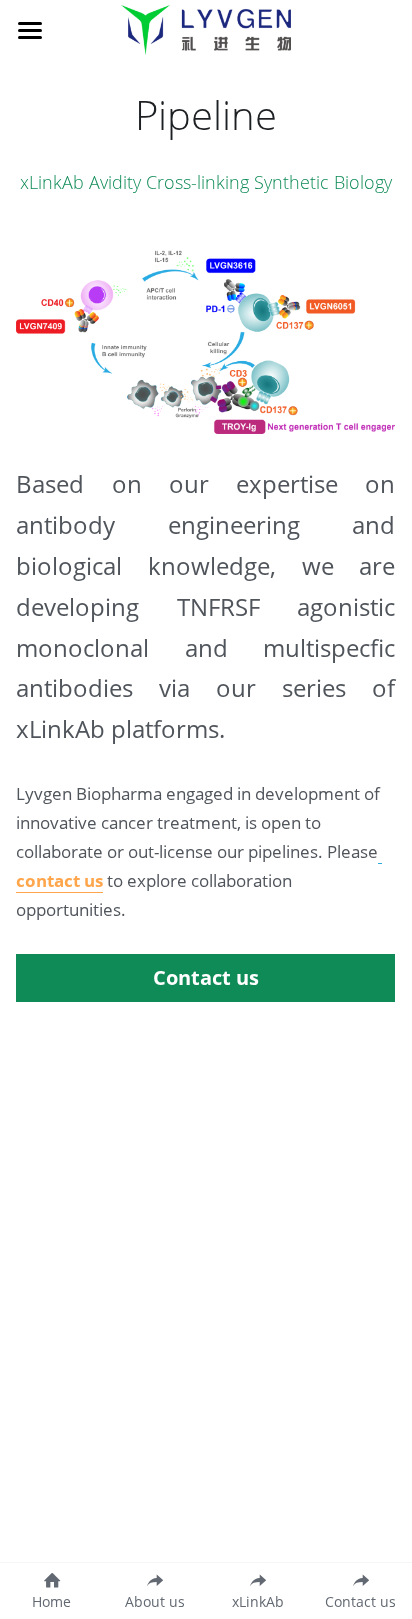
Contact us (206, 977)
